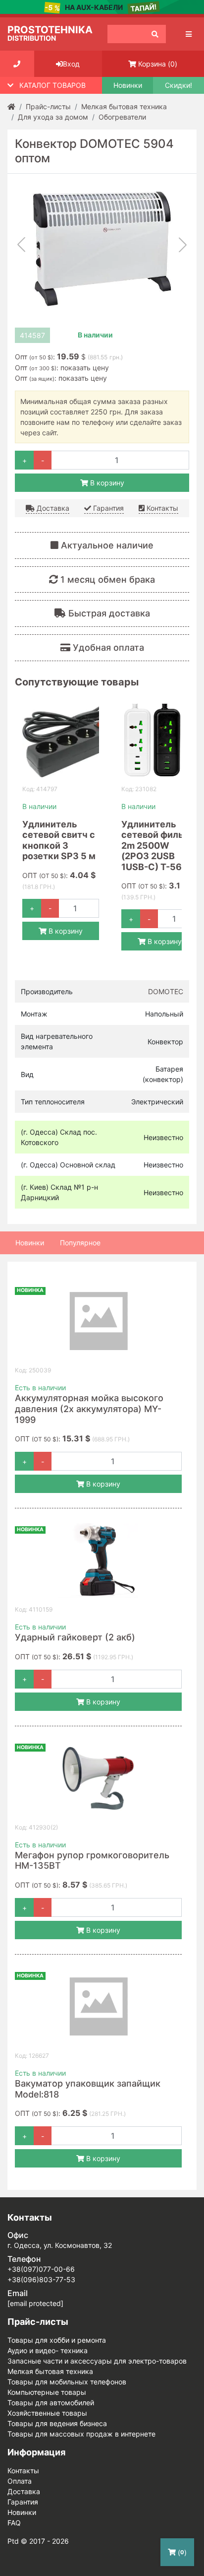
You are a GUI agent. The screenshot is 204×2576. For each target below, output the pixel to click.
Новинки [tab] (30, 1243)
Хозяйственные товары (47, 2413)
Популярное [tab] (80, 1243)
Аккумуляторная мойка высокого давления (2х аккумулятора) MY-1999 (89, 1409)
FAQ (14, 2523)
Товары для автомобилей (51, 2403)
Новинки (128, 85)
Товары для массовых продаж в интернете (81, 2434)
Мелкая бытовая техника (50, 2371)
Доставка (52, 508)
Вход (71, 64)
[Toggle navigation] (189, 34)
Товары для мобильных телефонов (67, 2382)
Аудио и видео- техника (48, 2350)
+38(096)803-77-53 (41, 2279)
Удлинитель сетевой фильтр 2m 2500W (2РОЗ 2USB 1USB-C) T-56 (157, 846)
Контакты (161, 508)
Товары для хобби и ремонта (57, 2340)
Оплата (20, 2481)
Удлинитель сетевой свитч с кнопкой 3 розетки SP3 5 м (59, 840)
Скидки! (178, 85)
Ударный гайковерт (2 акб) (75, 1637)
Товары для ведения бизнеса (57, 2423)
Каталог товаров (52, 85)
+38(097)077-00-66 (41, 2269)
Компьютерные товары (47, 2392)
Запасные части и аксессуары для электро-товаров (97, 2361)
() (158, 64)
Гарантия (107, 508)
